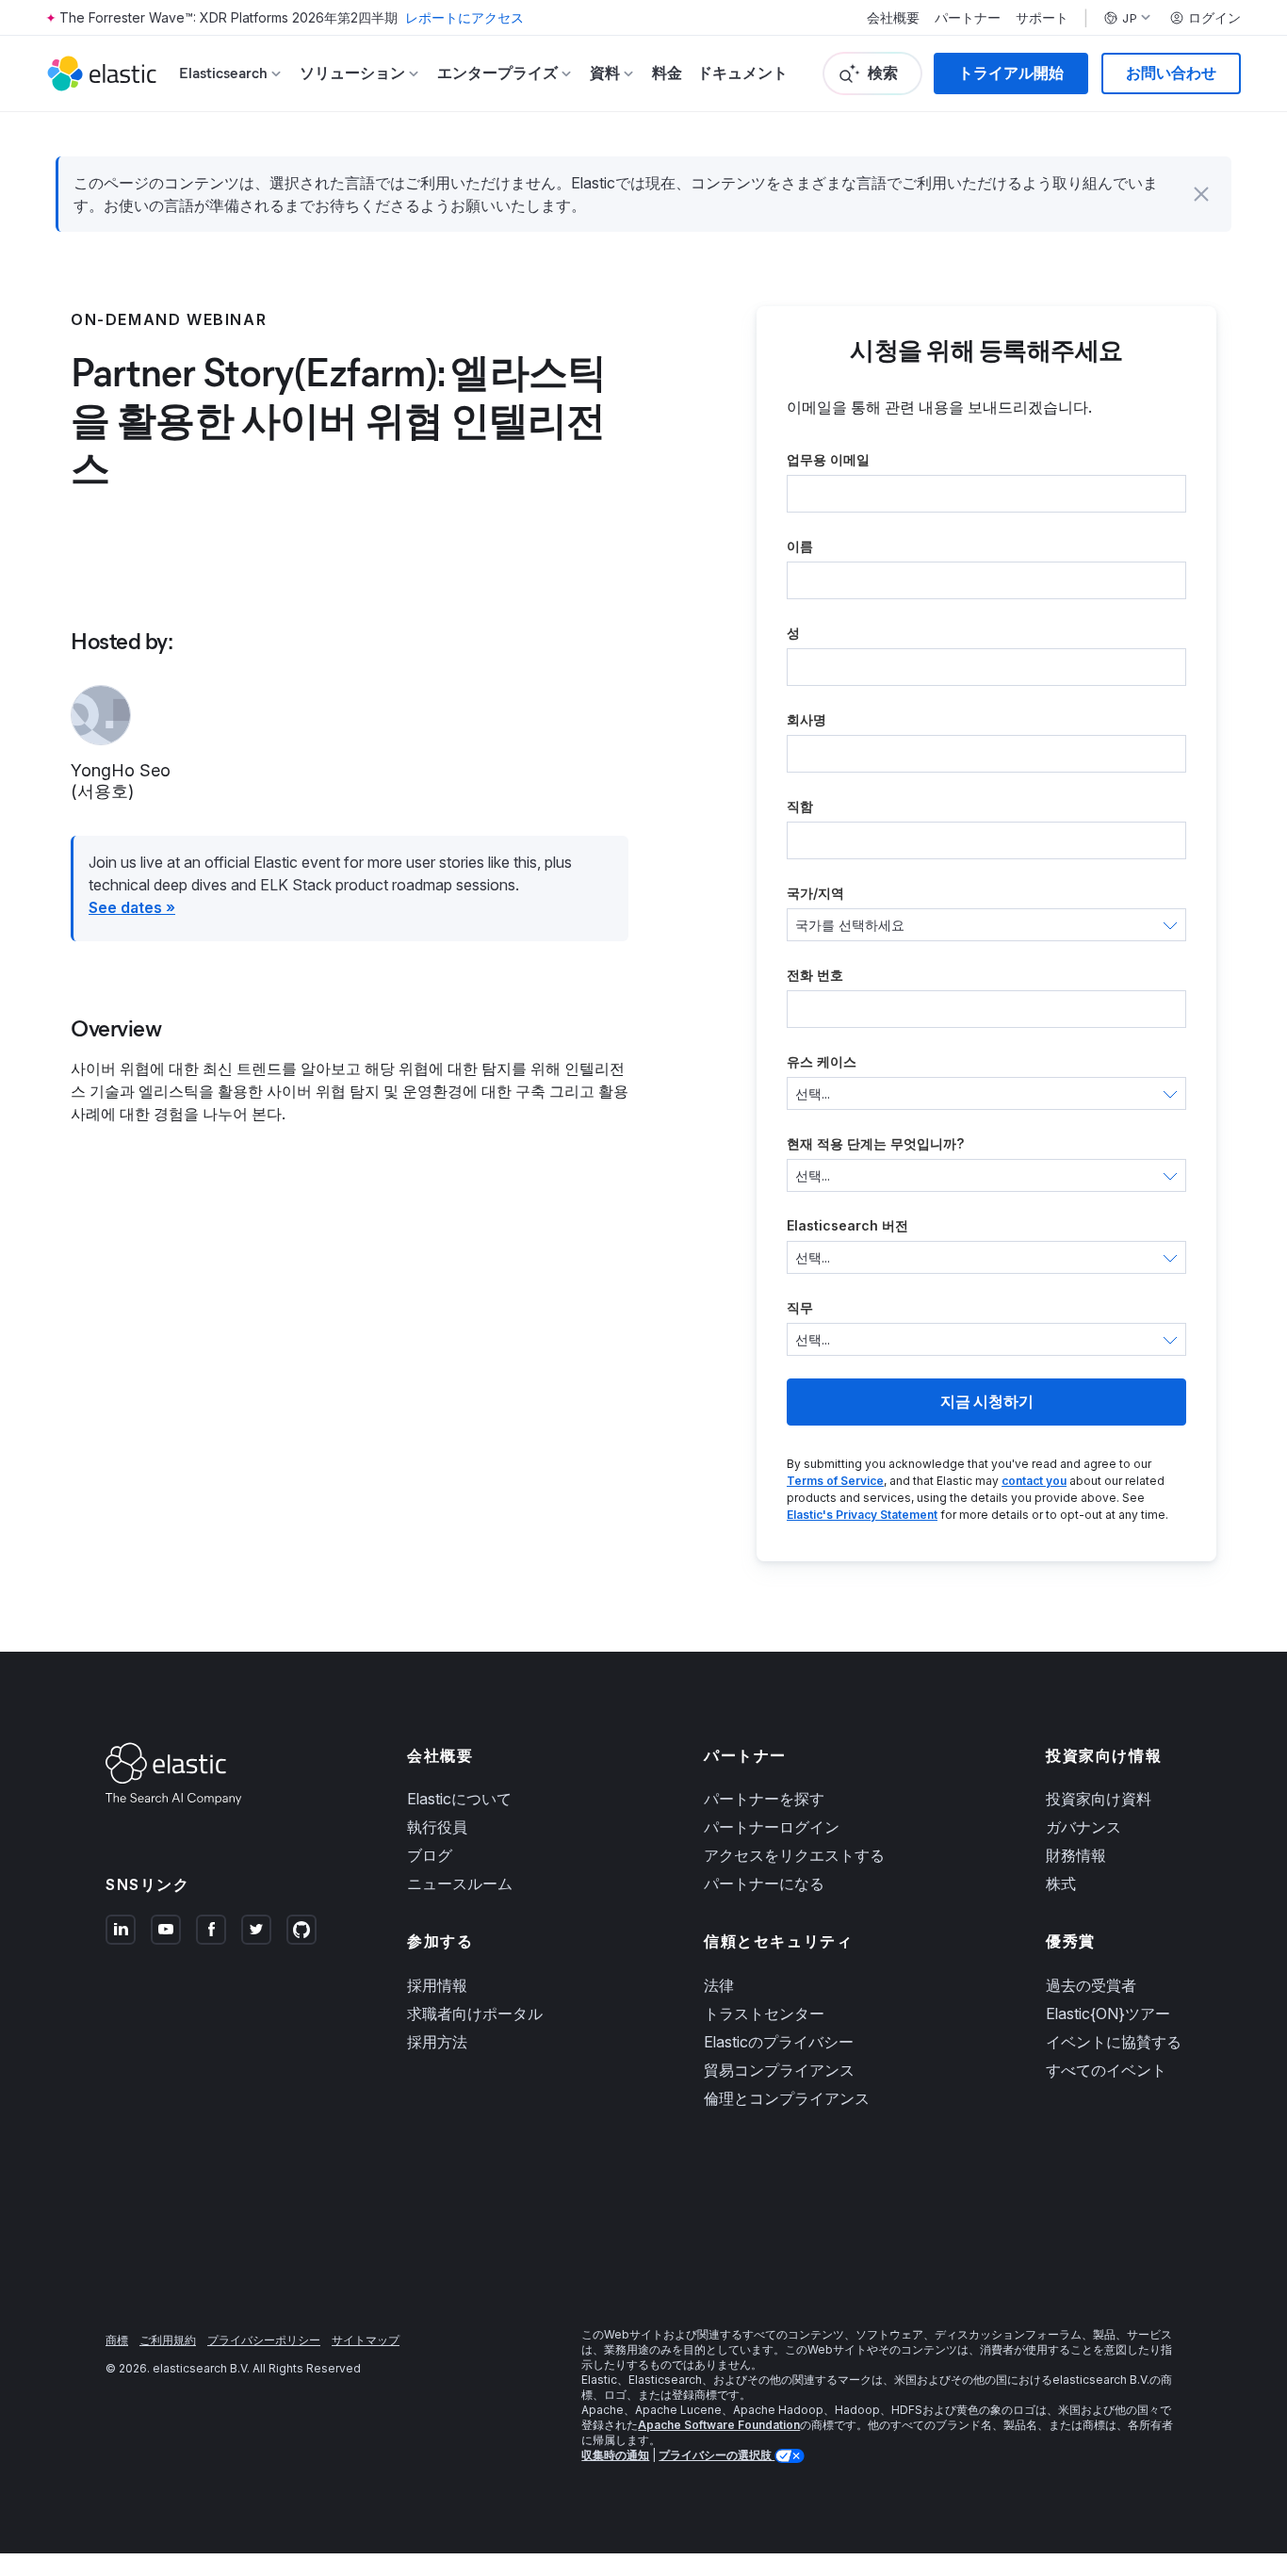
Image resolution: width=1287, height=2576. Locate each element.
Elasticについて (459, 1799)
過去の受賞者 (1091, 1985)
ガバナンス (1083, 1827)
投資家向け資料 (1099, 1799)
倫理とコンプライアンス (787, 2098)
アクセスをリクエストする (794, 1855)
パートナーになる (764, 1883)
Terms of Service (835, 1481)
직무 (800, 1307)
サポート (1042, 18)
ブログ (430, 1855)
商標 (117, 2340)
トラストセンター (764, 2014)
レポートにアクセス (464, 17)
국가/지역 (815, 893)
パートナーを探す (764, 1799)
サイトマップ (366, 2340)
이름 (800, 546)
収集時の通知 (615, 2455)
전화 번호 (815, 975)
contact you (1034, 1481)
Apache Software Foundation (719, 2425)
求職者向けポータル (475, 2014)
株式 (1061, 1883)
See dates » (132, 907)
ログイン (1214, 18)
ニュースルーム (460, 1883)
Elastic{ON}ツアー (1108, 2014)
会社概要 (893, 18)
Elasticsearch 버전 (847, 1225)
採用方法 (437, 2042)
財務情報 (1076, 1855)
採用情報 (437, 1985)
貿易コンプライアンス (779, 2070)
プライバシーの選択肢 (717, 2455)
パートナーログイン (772, 1827)
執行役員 (437, 1827)
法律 (719, 1985)
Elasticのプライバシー (779, 2042)
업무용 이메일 (828, 459)
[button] (1201, 194)
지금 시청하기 (987, 1402)
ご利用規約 (168, 2340)
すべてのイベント (1106, 2070)
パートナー (968, 18)
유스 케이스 (822, 1061)
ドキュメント (742, 73)
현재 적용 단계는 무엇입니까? (875, 1143)
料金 (667, 73)
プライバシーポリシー (264, 2340)
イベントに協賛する (1114, 2042)
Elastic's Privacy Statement (862, 1515)
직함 (800, 806)
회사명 (806, 719)
